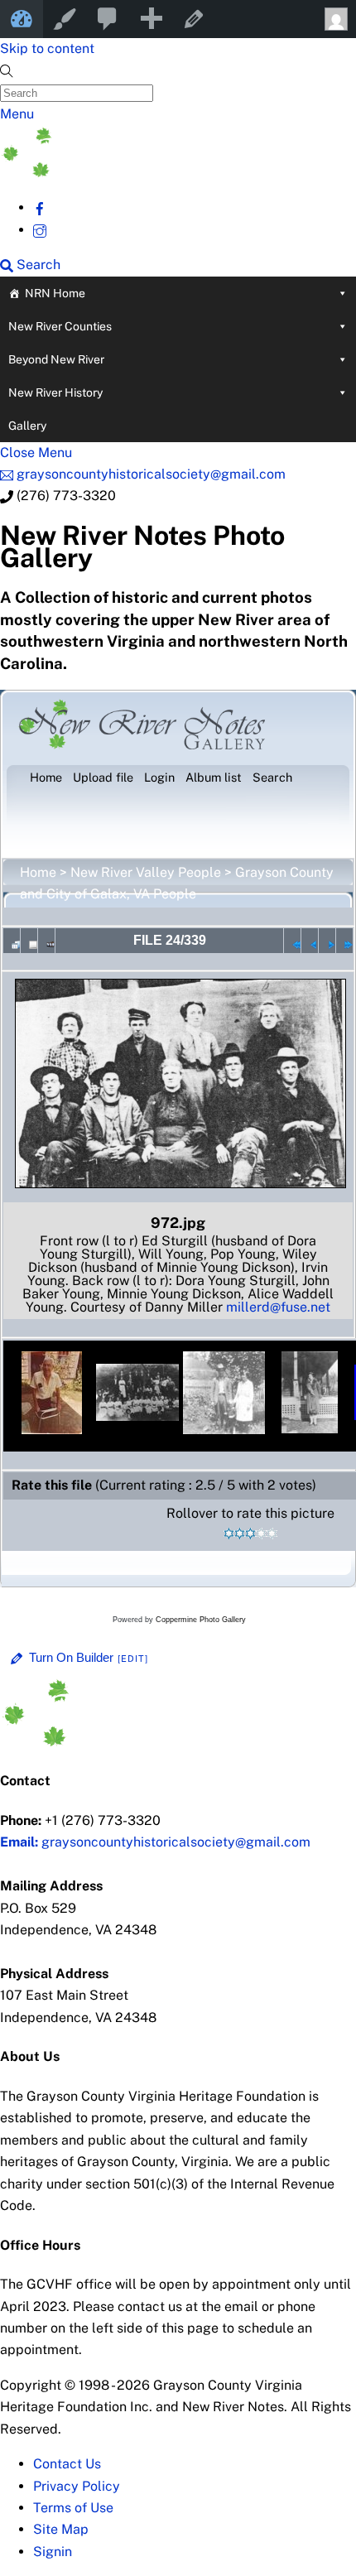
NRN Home (55, 293)
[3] (250, 1534)
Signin (53, 2552)
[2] (240, 1534)
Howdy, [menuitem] (334, 19)
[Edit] (133, 1659)
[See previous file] (310, 941)
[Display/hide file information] (29, 941)
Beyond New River (56, 359)
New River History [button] (55, 392)
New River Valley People (146, 872)
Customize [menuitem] (65, 19)
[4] (261, 1534)
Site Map (61, 2529)
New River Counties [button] (60, 326)
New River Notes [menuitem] (22, 19)
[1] (229, 1534)
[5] (272, 1534)
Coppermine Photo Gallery (201, 1620)
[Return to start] (292, 941)
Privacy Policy (77, 2486)
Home (38, 872)
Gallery (27, 426)
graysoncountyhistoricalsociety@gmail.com (155, 1842)
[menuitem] (108, 19)
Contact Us (67, 2464)
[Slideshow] (46, 941)
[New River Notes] (124, 173)
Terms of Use (73, 2508)
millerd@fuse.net (278, 1307)
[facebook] (40, 207)
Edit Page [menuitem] (194, 19)
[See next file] (327, 941)
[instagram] (40, 230)
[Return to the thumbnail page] (12, 941)
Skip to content (47, 48)
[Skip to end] (344, 941)
